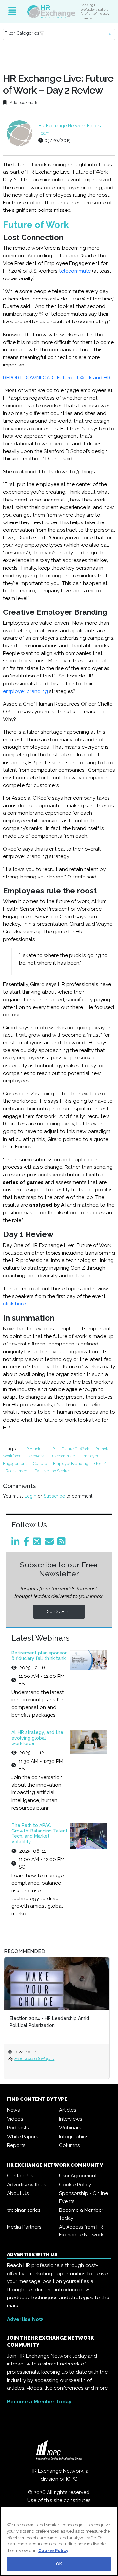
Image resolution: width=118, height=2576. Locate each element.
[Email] (50, 1543)
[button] (59, 34)
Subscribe (54, 1496)
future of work (76, 1449)
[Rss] (63, 1543)
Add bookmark (23, 103)
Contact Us (20, 2176)
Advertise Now (25, 2319)
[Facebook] (27, 1543)
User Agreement (78, 2176)
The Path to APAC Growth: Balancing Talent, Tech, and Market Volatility (40, 1833)
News (13, 2110)
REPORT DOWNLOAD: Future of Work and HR (57, 378)
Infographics (74, 2137)
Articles (68, 2110)
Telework (36, 1456)
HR (53, 1449)
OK (59, 2564)
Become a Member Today (81, 2214)
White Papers (22, 2137)
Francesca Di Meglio (34, 2058)
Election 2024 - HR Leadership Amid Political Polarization (49, 2022)
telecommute (75, 271)
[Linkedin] (17, 1543)
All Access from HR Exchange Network (81, 2231)
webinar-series (24, 2210)
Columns (69, 2145)
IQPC (72, 2479)
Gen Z (100, 1464)
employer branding (25, 691)
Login (30, 1496)
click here (14, 1304)
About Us (18, 2193)
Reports (16, 2145)
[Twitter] (38, 1543)
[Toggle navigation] (12, 11)
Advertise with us (26, 2185)
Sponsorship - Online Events (83, 2197)
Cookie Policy (75, 2185)
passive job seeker (52, 1471)
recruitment (18, 1471)
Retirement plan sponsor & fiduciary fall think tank (39, 1656)
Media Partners (24, 2227)
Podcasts (18, 2128)
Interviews (70, 2119)
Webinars (70, 2128)
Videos (15, 2119)
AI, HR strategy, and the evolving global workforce (37, 1738)
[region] (59, 2541)
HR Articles (34, 1449)
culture (40, 1464)
